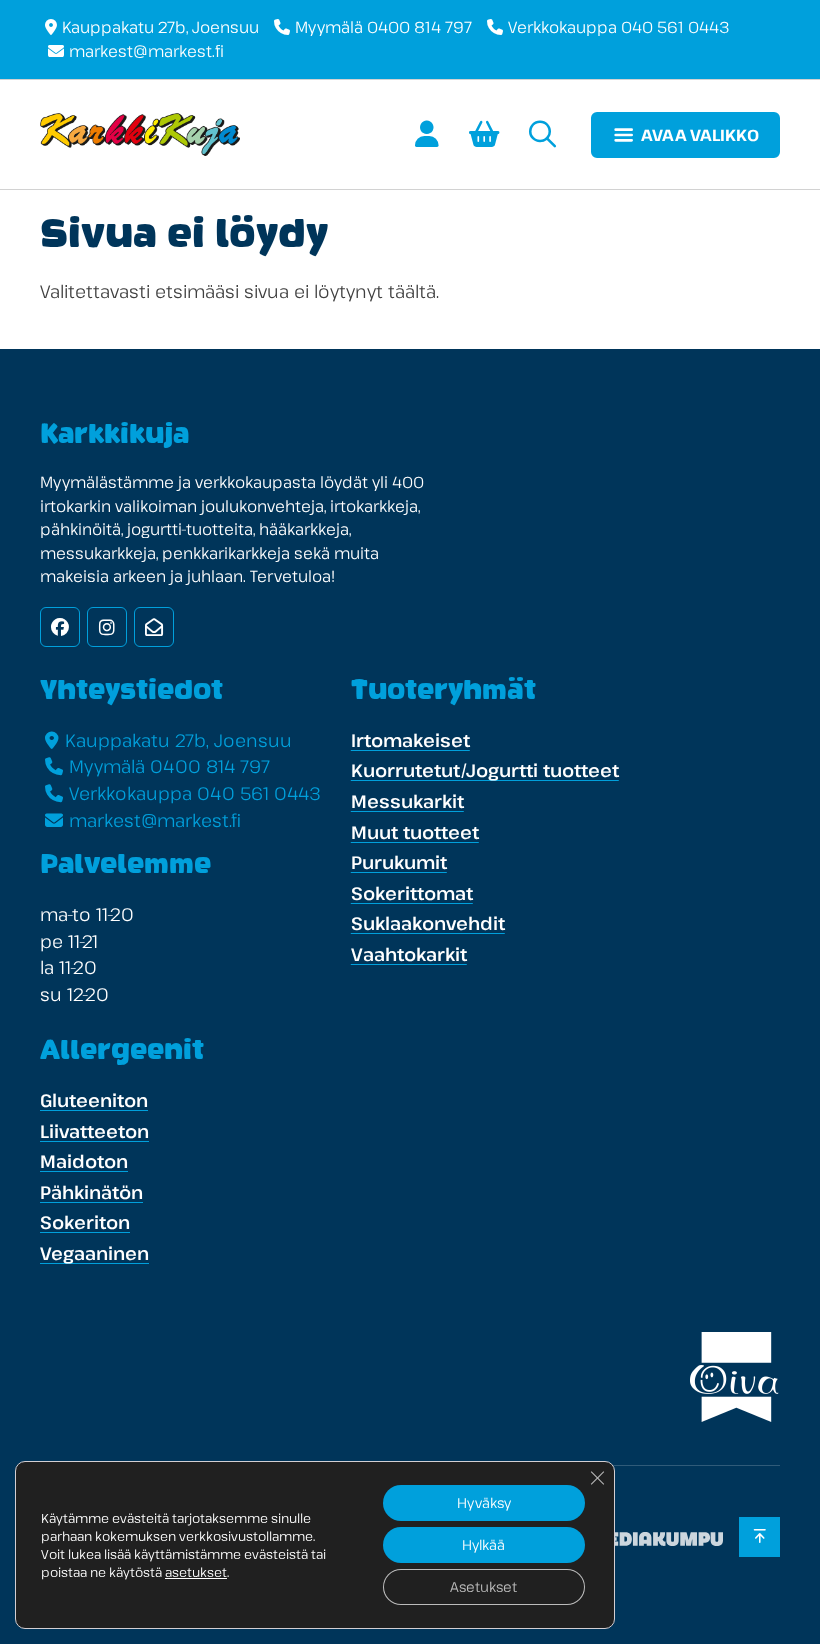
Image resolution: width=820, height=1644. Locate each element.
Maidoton (84, 1161)
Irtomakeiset (410, 740)
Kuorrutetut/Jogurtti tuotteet (485, 770)
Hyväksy (484, 1502)
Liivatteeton (94, 1131)
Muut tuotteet (415, 832)
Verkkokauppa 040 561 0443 (619, 27)
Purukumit (399, 862)
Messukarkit (407, 801)
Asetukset (483, 1586)
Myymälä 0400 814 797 (383, 27)
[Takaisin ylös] (759, 1537)
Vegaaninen (94, 1253)
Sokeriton (85, 1222)
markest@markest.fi (146, 51)
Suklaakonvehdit (428, 923)
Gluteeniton (94, 1100)
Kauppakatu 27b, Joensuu (160, 27)
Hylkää (483, 1544)
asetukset (196, 1572)
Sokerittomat (412, 893)
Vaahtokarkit (409, 954)
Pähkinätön (91, 1192)
